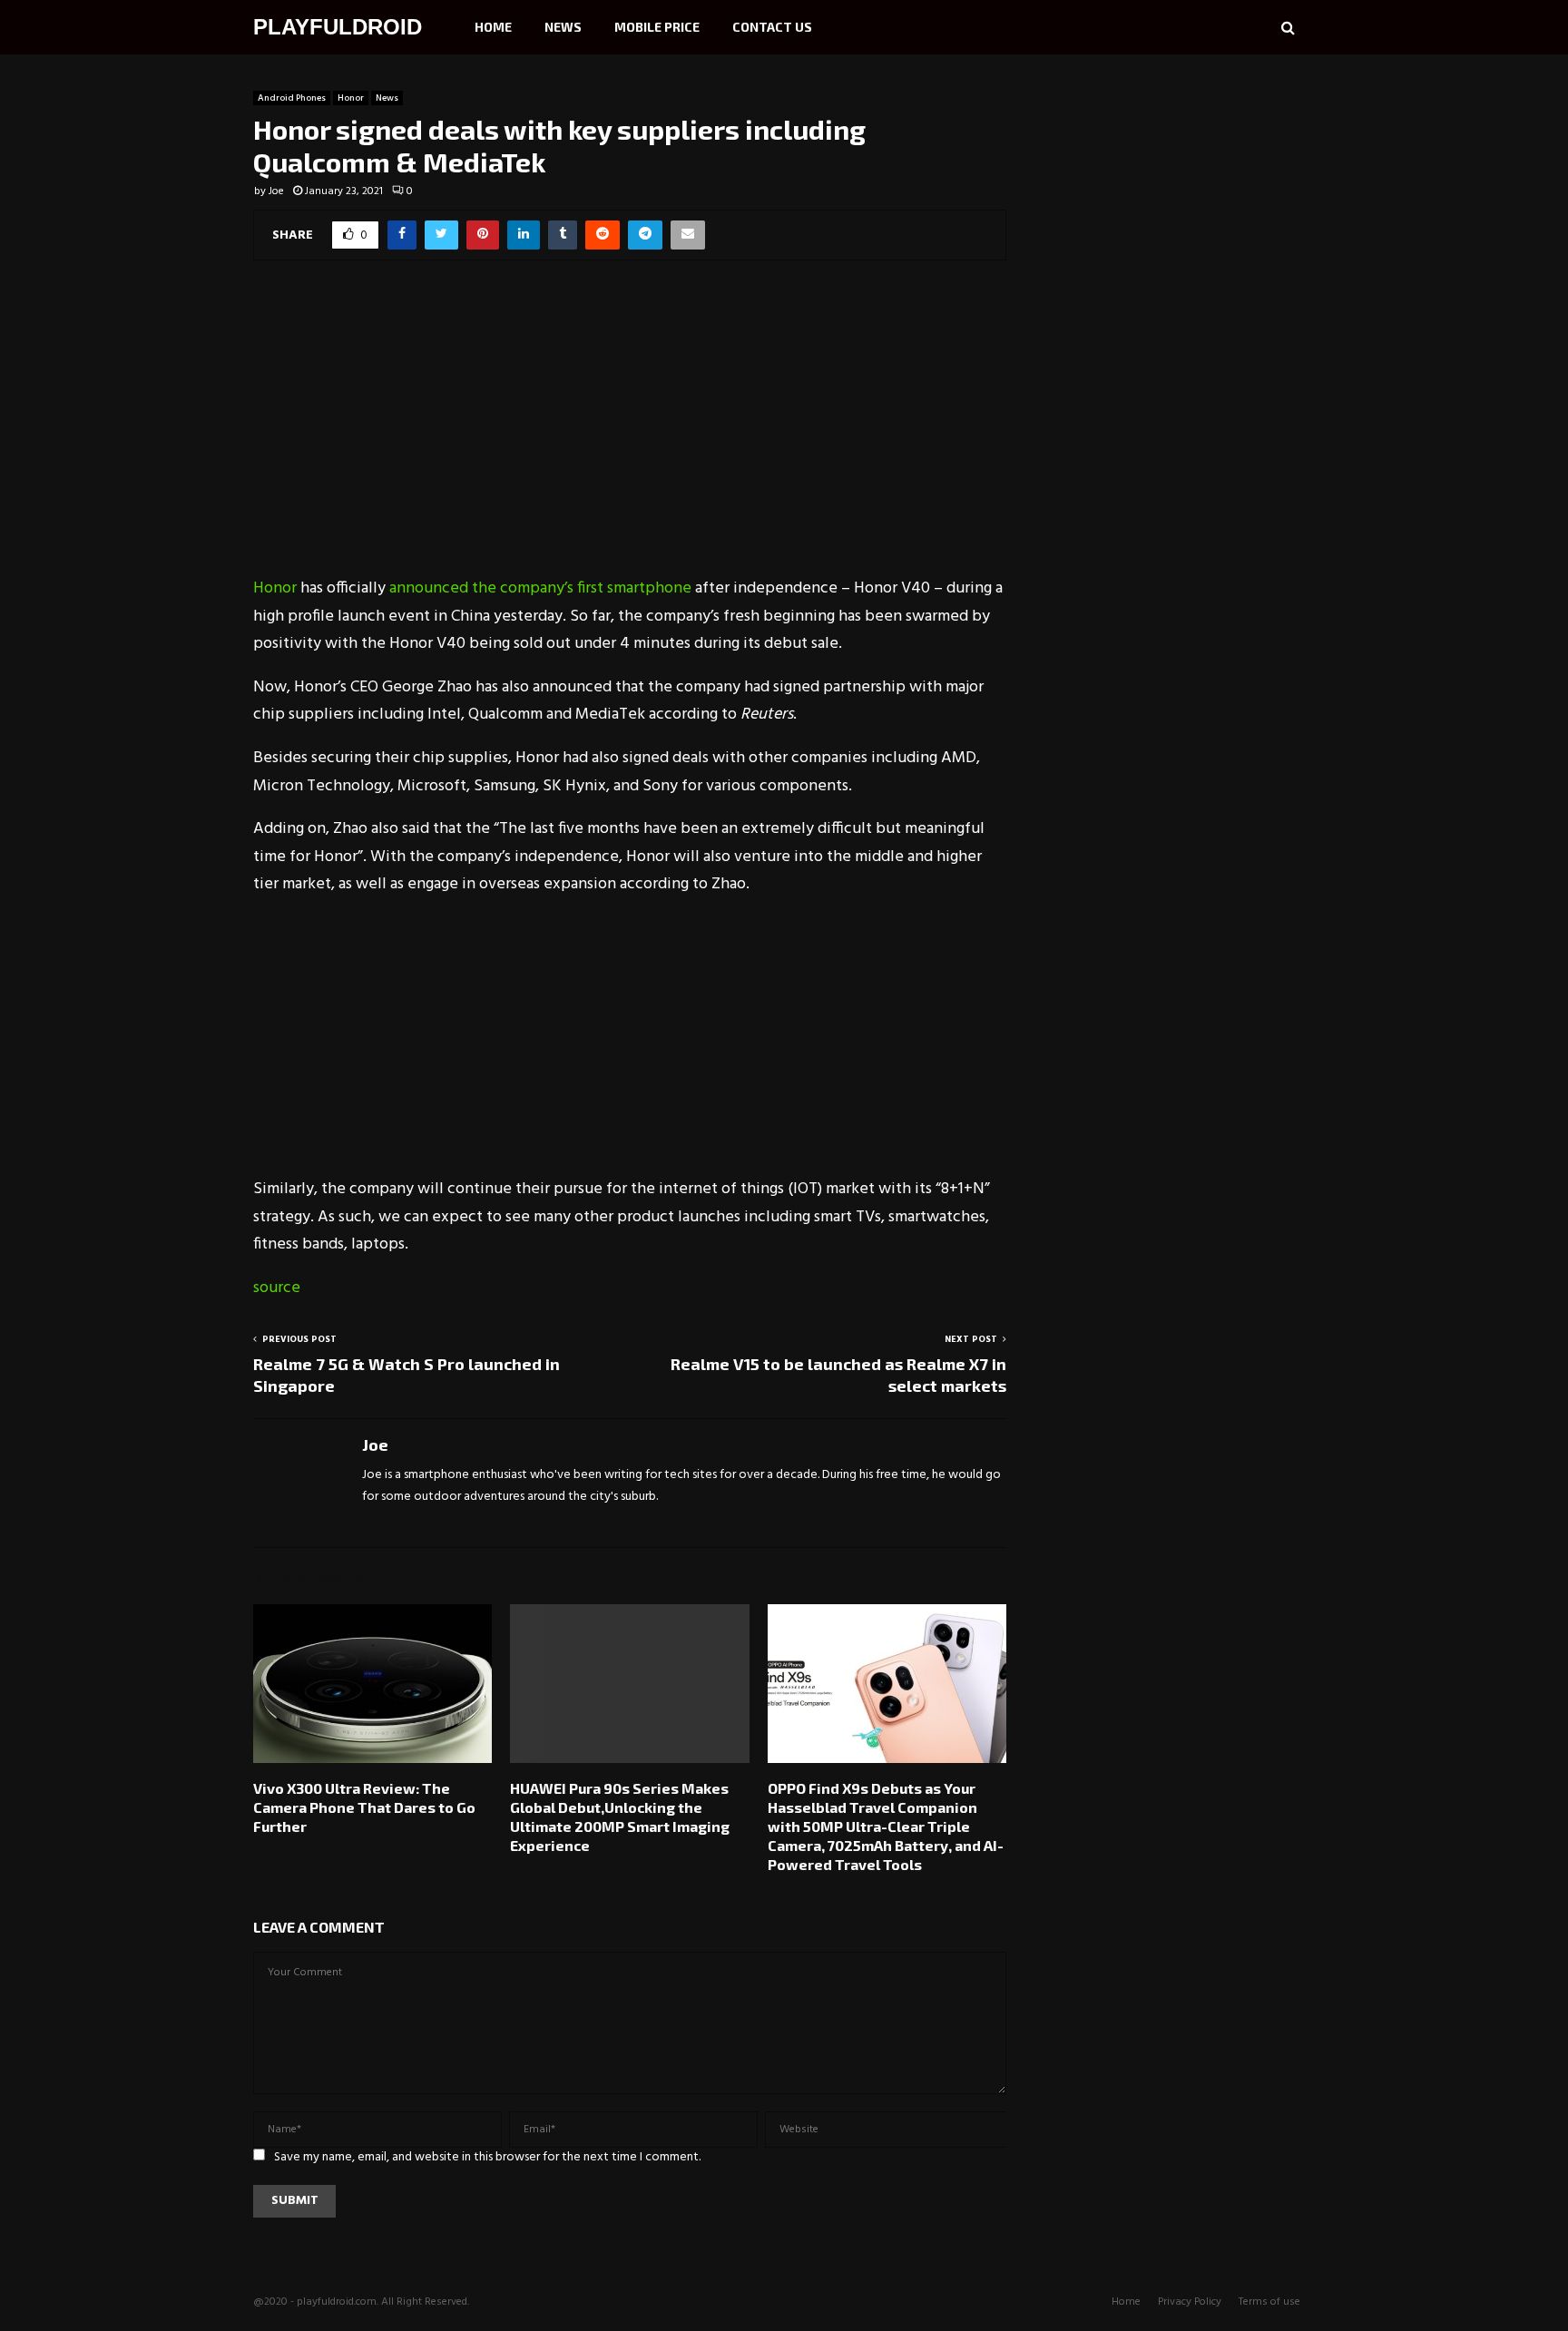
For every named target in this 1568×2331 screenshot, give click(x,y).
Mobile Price (657, 27)
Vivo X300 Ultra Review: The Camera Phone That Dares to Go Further (364, 1807)
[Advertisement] (630, 430)
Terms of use (1269, 2302)
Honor (351, 98)
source (277, 1288)
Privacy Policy (1190, 2302)
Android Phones (292, 98)
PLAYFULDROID (338, 27)
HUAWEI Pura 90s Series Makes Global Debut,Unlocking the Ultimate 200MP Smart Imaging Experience (620, 1816)
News (563, 27)
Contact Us (772, 27)
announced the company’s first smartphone (542, 588)
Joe (276, 191)
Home (493, 27)
